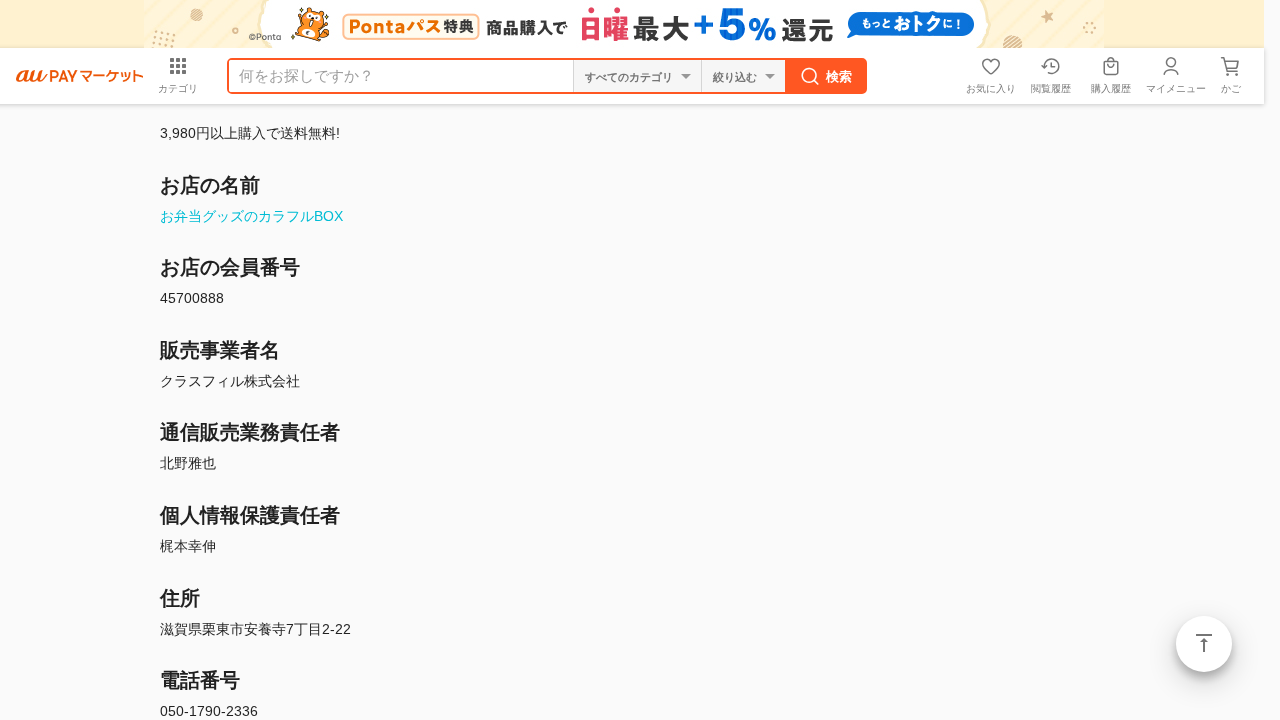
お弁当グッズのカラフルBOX (251, 216)
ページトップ (1204, 644)
